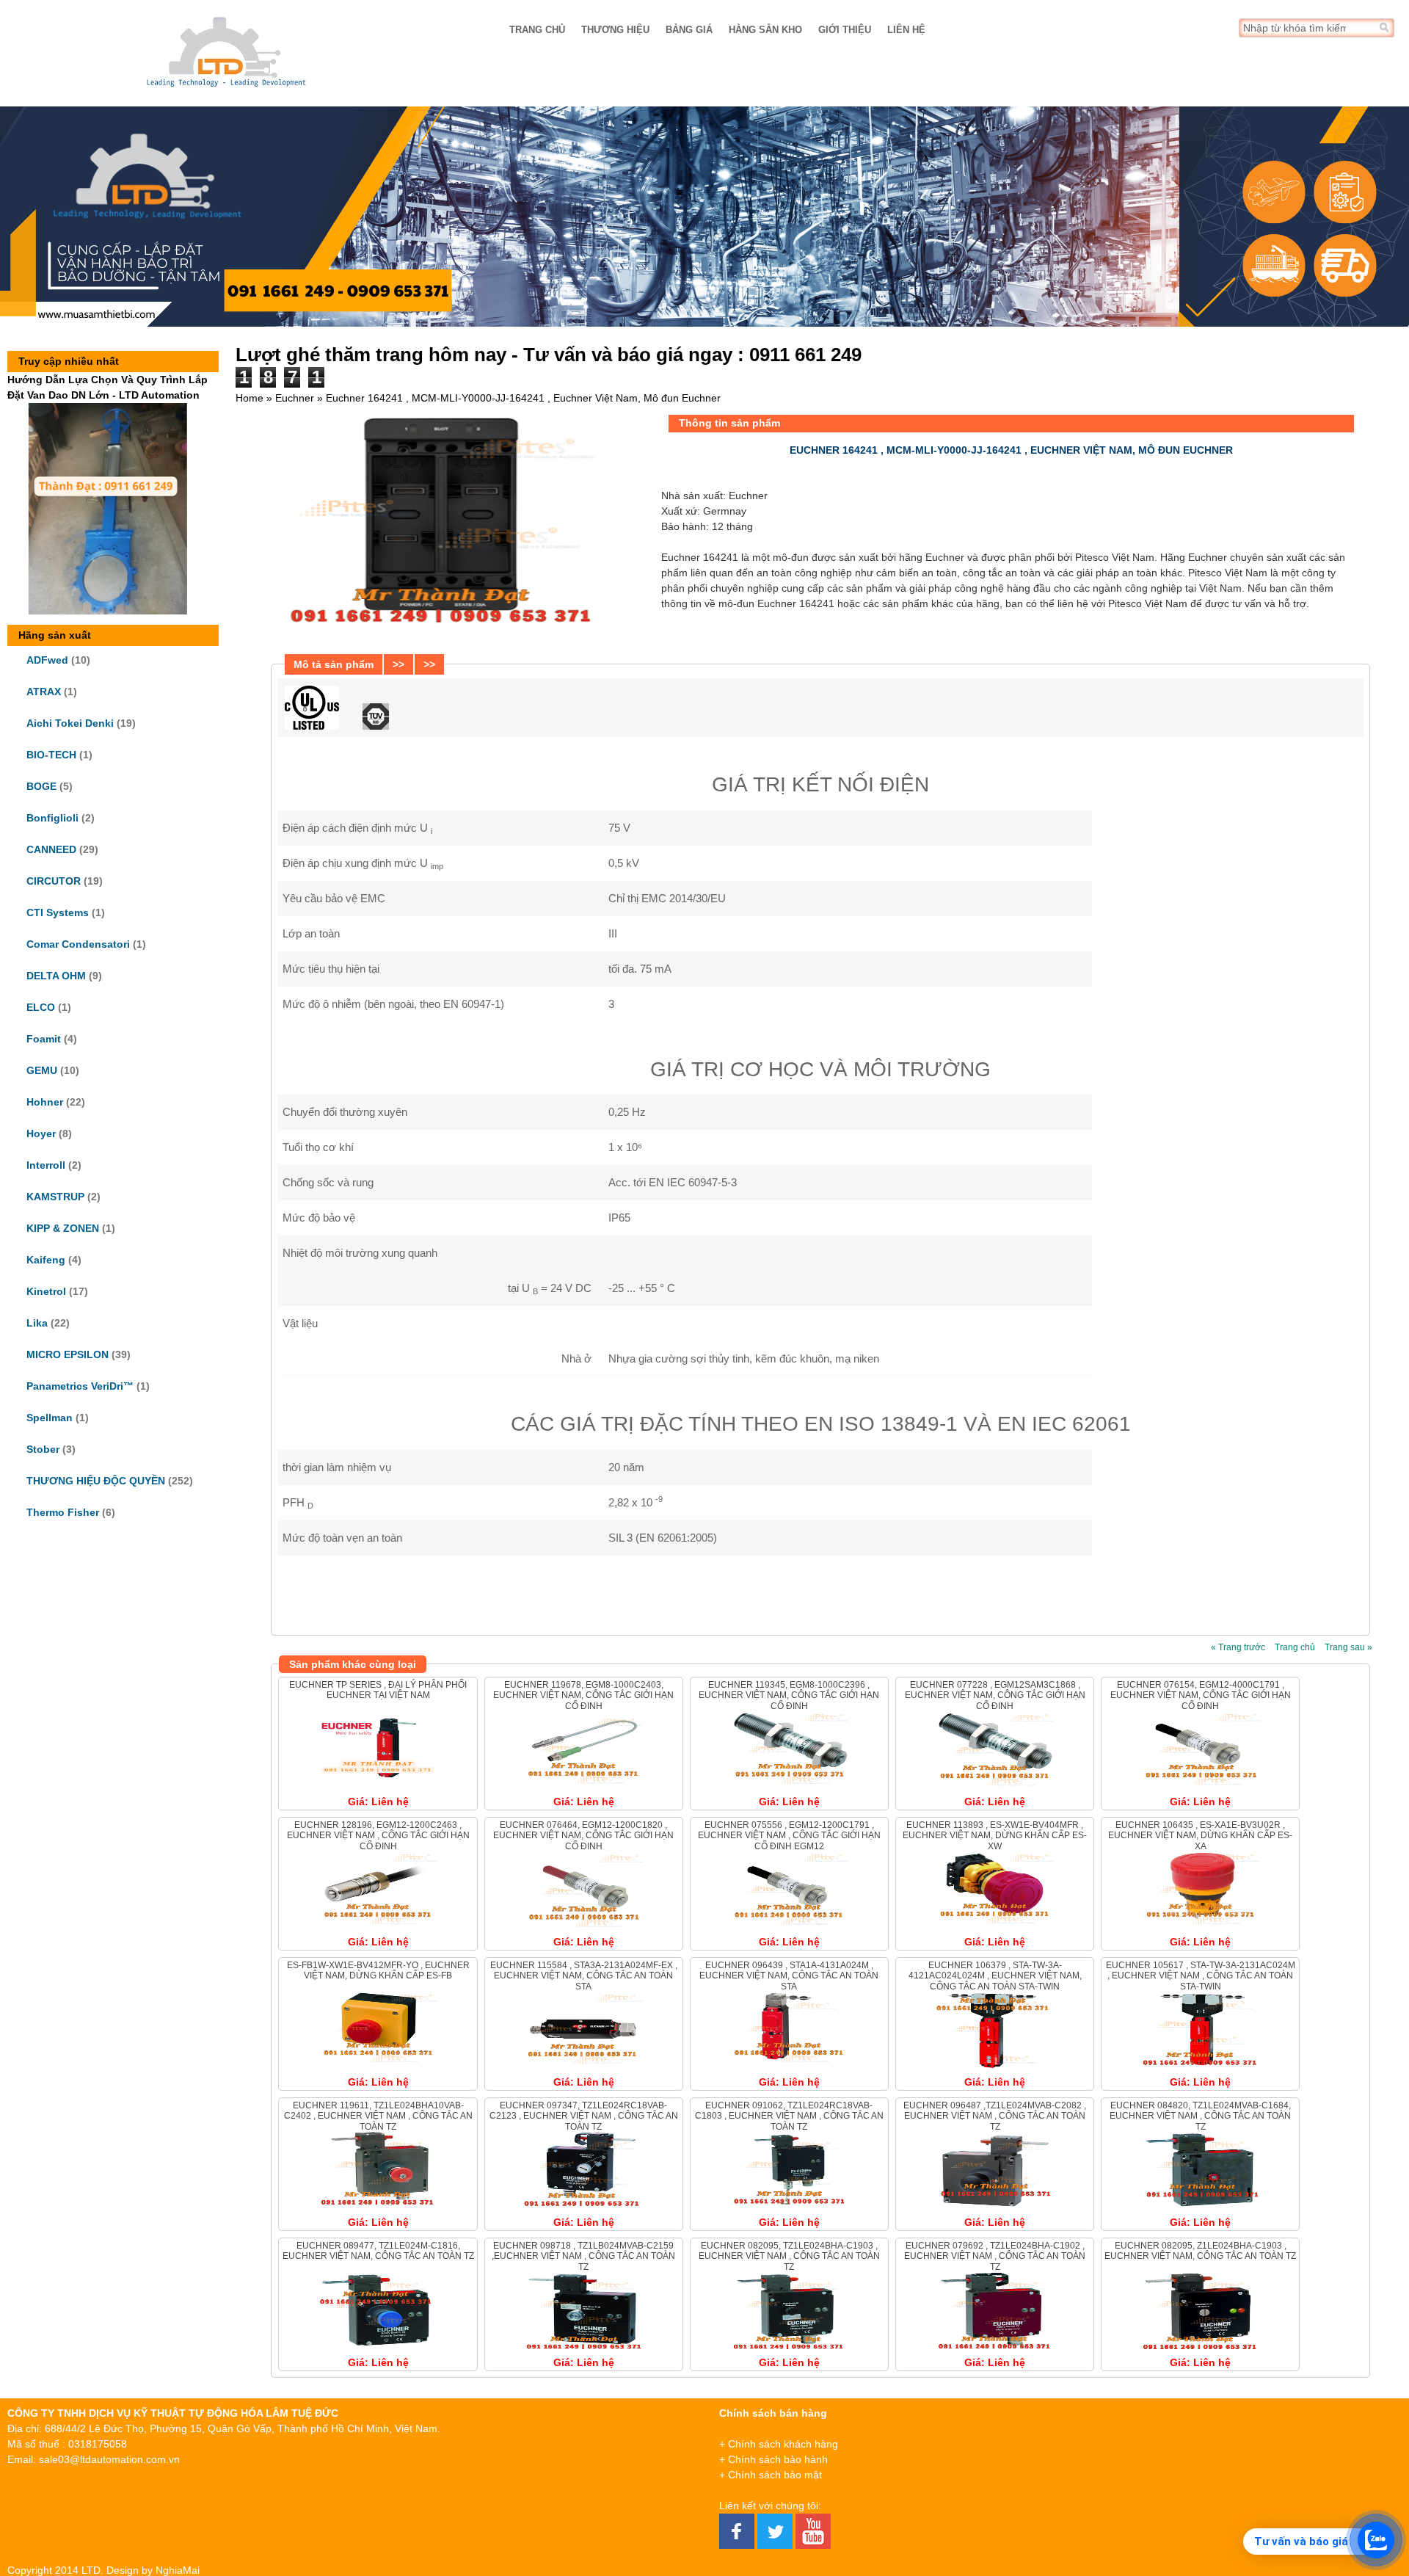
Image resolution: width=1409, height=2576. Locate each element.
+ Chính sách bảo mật (771, 2475)
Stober (43, 1449)
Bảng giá (689, 30)
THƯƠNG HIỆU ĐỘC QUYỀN (96, 1481)
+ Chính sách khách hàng (779, 2444)
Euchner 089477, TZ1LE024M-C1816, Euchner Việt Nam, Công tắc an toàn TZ (378, 2251)
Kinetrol (46, 1291)
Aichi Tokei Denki (70, 723)
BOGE (41, 786)
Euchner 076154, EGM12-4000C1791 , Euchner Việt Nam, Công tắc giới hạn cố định (1201, 1695)
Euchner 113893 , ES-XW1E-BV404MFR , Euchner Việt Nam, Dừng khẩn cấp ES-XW (995, 1836)
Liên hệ (906, 30)
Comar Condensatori (78, 944)
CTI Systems (58, 913)
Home (250, 398)
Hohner (45, 1102)
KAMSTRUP (55, 1197)
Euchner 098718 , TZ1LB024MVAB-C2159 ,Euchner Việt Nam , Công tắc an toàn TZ (583, 2256)
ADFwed (47, 660)
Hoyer (41, 1133)
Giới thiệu (845, 30)
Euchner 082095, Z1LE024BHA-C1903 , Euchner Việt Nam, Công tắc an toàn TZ (1200, 2251)
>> (398, 664)
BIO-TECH (51, 755)
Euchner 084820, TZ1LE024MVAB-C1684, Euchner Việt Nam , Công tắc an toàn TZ (1200, 2116)
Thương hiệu (615, 30)
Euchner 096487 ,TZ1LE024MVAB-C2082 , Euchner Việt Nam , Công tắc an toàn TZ (995, 2116)
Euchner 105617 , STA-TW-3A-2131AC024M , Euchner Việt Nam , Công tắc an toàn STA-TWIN (1201, 1976)
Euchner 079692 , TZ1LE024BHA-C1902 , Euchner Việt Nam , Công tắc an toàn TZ (995, 2256)
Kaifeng (46, 1260)
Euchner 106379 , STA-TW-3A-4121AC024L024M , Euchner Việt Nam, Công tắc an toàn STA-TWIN (995, 1976)
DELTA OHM (56, 976)
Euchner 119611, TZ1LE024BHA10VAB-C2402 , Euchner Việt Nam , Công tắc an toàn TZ (378, 2116)
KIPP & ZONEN (63, 1228)
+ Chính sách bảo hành (773, 2459)
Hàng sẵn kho (765, 30)
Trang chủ (537, 30)
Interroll (46, 1165)
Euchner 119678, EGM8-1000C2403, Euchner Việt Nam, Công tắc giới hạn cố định (583, 1695)
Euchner (295, 398)
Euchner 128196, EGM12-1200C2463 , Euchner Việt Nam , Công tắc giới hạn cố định (378, 1836)
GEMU (42, 1070)
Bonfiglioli (52, 818)
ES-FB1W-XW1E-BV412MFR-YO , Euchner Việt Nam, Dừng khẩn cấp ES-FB (378, 1970)
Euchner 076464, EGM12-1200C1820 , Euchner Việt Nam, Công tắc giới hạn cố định (583, 1836)
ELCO (41, 1007)
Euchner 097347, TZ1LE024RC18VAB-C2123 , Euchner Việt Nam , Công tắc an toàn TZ (584, 2116)
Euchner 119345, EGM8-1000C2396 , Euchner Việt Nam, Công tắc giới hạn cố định (789, 1695)
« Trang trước (1238, 1647)
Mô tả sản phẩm (334, 664)
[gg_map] (1261, 2479)
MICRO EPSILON (68, 1354)
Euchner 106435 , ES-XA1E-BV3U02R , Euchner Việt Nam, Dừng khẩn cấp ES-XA (1200, 1836)
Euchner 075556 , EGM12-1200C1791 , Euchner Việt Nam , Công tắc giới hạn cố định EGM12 (789, 1836)
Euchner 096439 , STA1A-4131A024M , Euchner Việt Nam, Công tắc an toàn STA (789, 1976)
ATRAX (44, 692)
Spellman (50, 1418)
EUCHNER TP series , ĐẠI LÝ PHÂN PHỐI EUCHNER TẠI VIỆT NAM (378, 1690)
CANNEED (51, 849)
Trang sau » (1348, 1647)
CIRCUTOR (54, 881)
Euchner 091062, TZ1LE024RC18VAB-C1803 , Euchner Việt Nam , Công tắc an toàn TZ (789, 2116)
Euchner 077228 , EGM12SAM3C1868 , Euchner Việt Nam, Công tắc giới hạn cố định (995, 1695)
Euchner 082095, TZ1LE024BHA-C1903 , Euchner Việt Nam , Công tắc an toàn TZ (789, 2256)
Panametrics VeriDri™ (80, 1386)
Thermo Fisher (63, 1512)
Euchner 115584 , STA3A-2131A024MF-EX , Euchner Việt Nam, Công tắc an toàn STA (584, 1976)
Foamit (44, 1039)
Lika (37, 1323)
